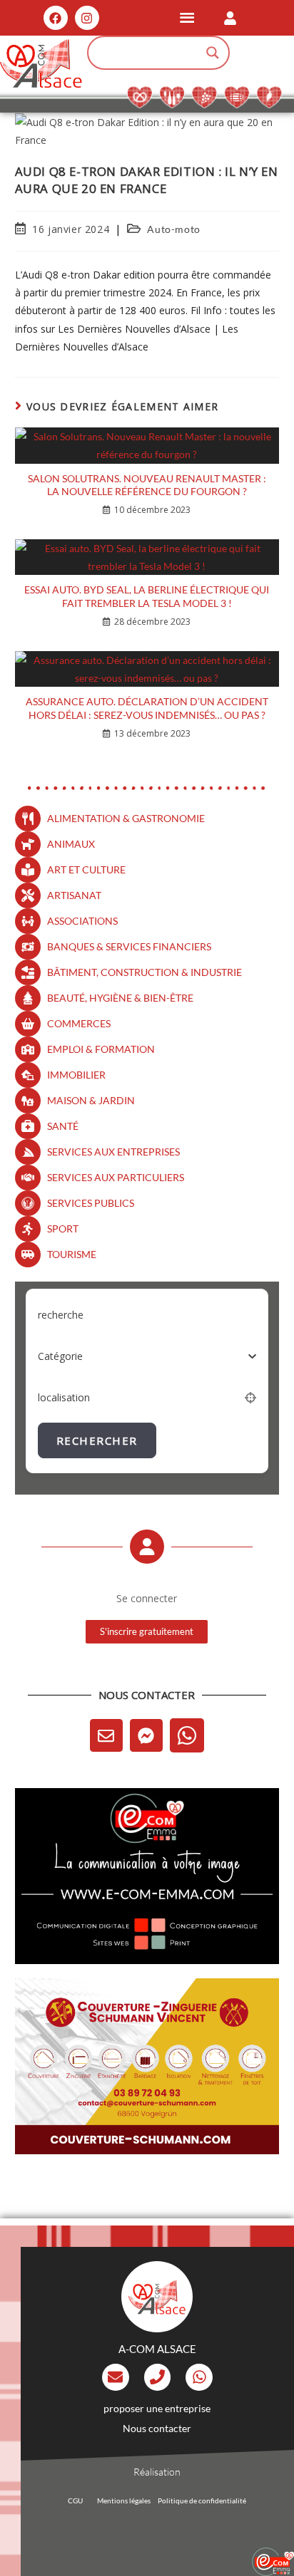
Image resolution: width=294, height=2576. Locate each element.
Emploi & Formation (101, 1049)
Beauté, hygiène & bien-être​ (120, 998)
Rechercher (97, 1440)
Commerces (79, 1023)
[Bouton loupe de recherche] (213, 53)
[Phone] (158, 2377)
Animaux (71, 844)
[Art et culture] (28, 870)
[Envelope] (106, 1735)
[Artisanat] (28, 895)
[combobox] (147, 1356)
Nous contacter (157, 2428)
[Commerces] (28, 1024)
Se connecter (147, 1598)
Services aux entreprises (113, 1152)
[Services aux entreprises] (28, 1152)
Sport (63, 1229)
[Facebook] (56, 18)
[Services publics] (28, 1203)
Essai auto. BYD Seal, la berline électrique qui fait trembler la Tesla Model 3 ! (147, 596)
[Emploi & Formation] (28, 1049)
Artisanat (74, 895)
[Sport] (28, 1229)
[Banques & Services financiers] (28, 947)
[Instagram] (87, 18)
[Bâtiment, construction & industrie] (28, 972)
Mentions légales (124, 2500)
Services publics (91, 1203)
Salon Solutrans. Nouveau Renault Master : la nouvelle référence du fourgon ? (147, 485)
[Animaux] (28, 844)
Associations (82, 921)
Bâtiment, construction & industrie (145, 972)
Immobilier (76, 1075)
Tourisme (72, 1254)
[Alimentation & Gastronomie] (28, 819)
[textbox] (60, 1356)
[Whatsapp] (187, 1735)
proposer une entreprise (157, 2408)
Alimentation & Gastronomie (126, 818)
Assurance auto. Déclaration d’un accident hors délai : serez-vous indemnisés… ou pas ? (147, 708)
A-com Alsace (157, 2349)
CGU (75, 2500)
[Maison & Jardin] (28, 1101)
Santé (63, 1126)
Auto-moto (173, 229)
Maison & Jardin (91, 1100)
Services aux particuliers (116, 1177)
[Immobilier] (28, 1075)
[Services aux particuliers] (28, 1178)
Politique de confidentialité (202, 2500)
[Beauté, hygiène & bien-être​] (28, 998)
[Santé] (28, 1126)
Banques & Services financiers (129, 946)
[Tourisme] (28, 1255)
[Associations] (28, 921)
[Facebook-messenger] (146, 1735)
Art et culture (86, 869)
